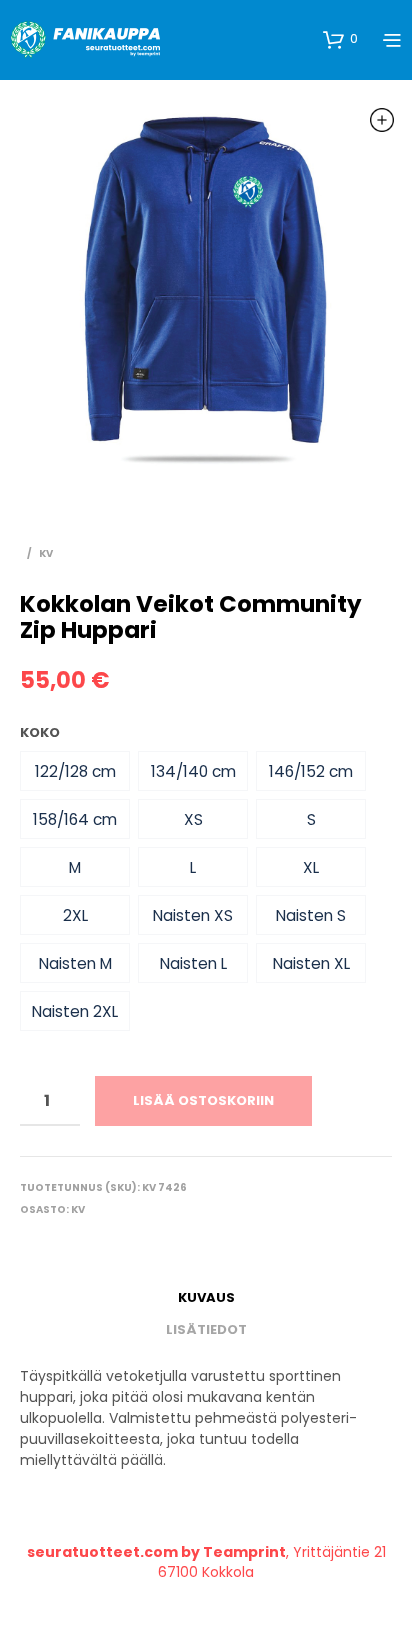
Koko (40, 732)
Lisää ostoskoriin (203, 1100)
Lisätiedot (206, 1329)
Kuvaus (206, 1297)
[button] (75, 771)
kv (46, 553)
